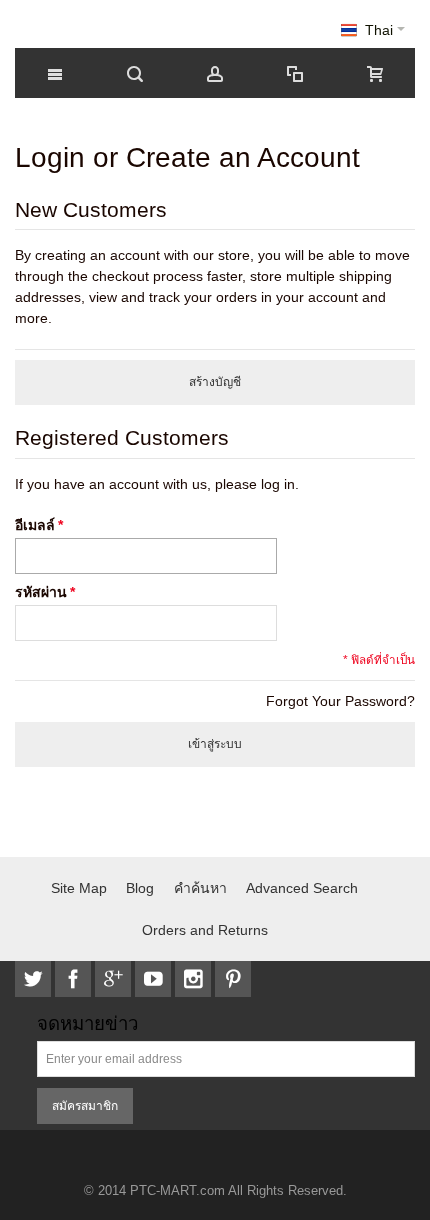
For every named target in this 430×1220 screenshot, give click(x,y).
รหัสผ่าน (41, 592)
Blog (140, 888)
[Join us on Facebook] (75, 979)
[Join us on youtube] (155, 979)
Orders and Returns (205, 930)
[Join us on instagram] (195, 979)
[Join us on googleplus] (115, 979)
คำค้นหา (200, 888)
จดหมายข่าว (87, 1024)
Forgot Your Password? (340, 701)
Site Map (79, 888)
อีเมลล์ (35, 525)
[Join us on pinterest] (233, 979)
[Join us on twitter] (35, 979)
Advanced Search (302, 888)
